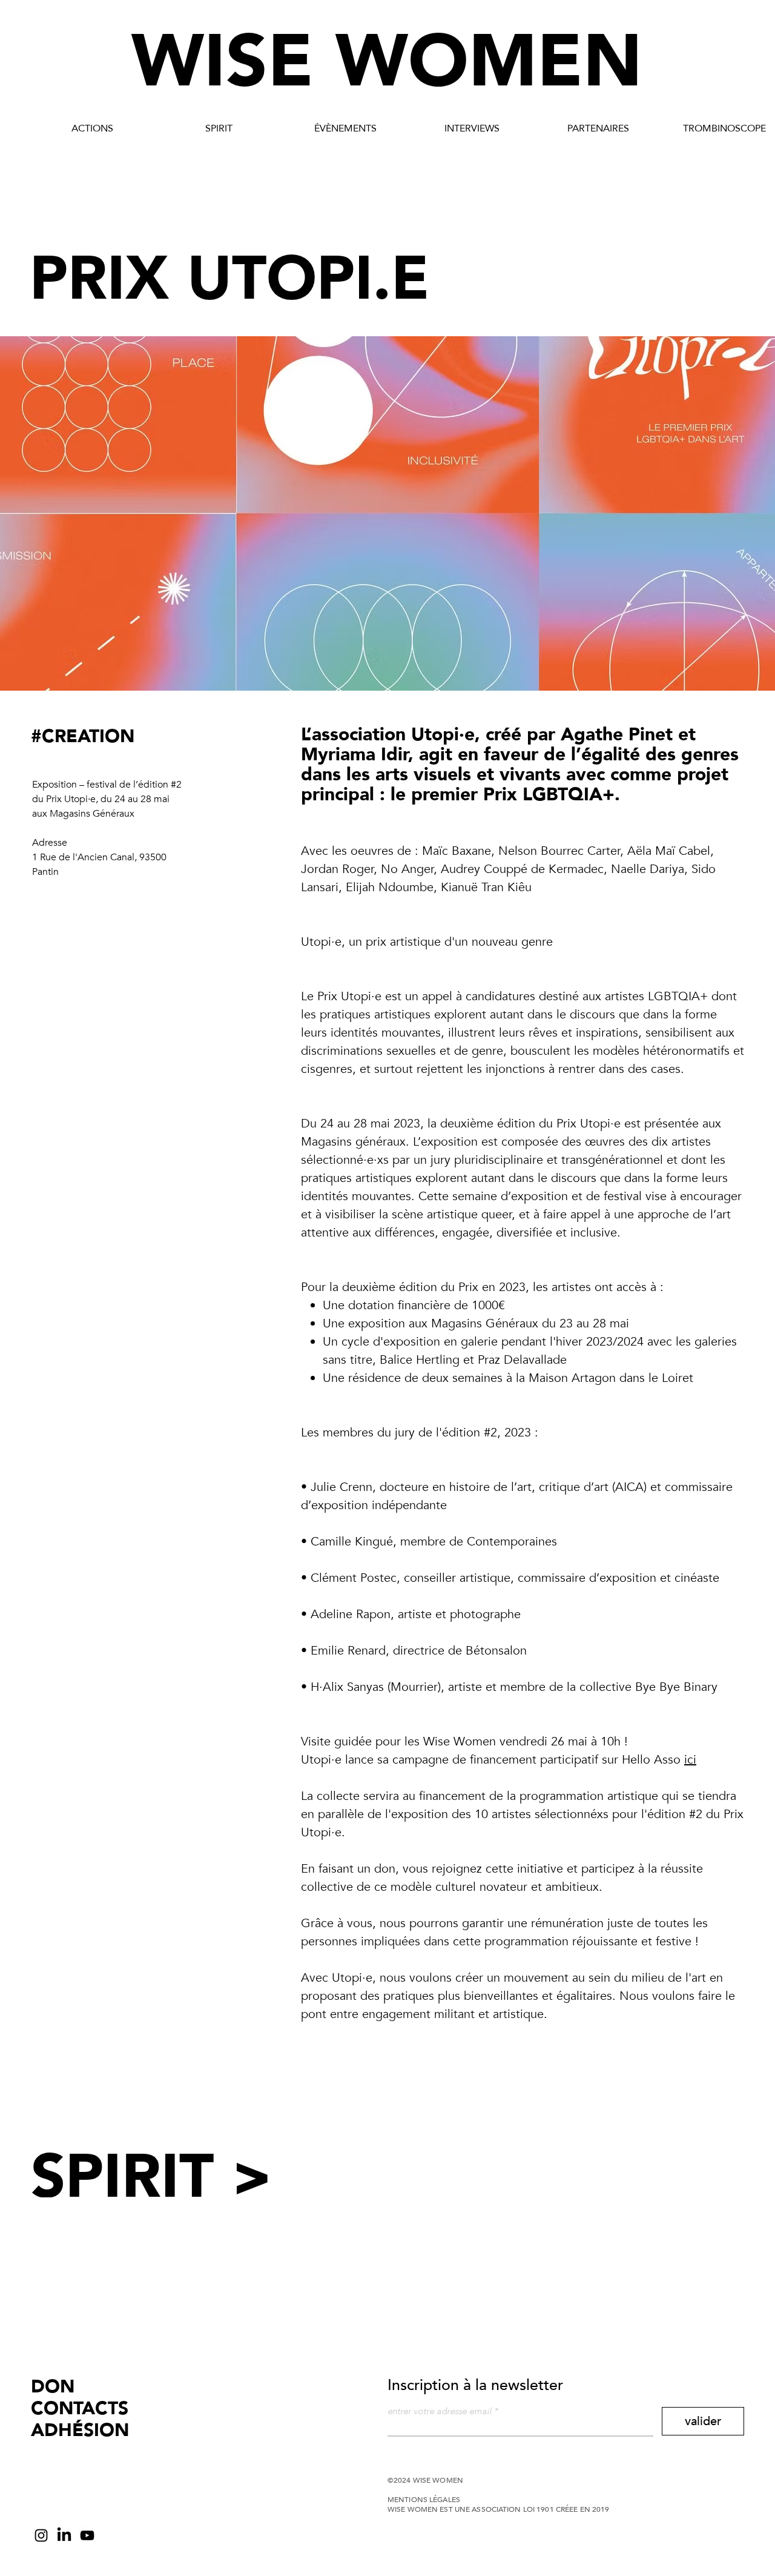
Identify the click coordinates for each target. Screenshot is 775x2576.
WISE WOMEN (387, 62)
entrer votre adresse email (440, 2412)
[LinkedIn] (64, 2535)
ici (690, 1760)
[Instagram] (41, 2535)
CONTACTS (80, 2408)
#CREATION (83, 736)
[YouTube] (87, 2535)
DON (53, 2387)
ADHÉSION (80, 2430)
